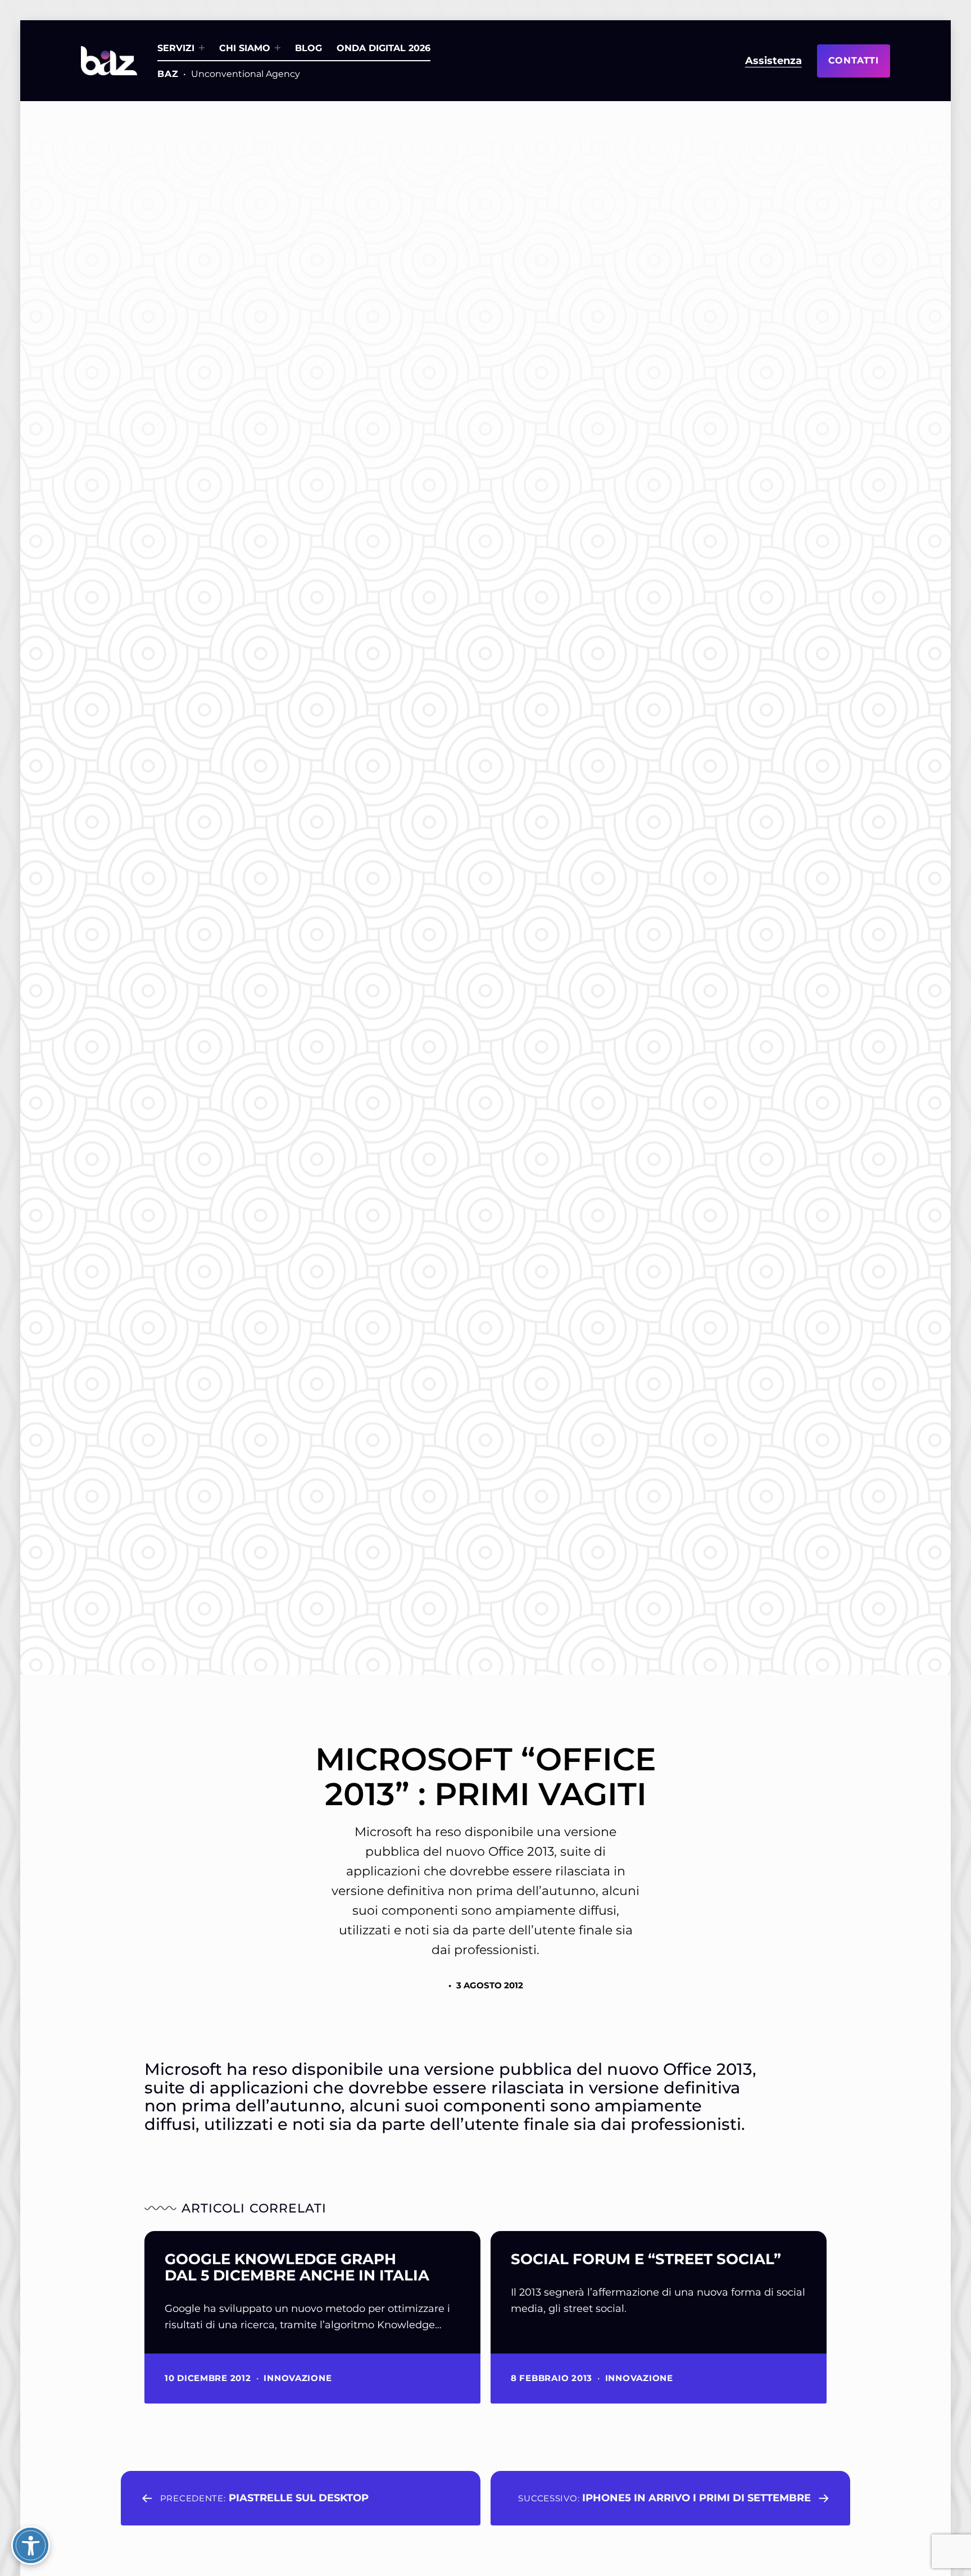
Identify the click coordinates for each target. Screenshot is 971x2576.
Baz (168, 74)
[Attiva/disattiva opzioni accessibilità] (31, 2545)
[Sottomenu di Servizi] (202, 48)
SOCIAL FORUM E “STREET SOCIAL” (646, 2259)
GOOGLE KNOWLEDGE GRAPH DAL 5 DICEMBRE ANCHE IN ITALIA (297, 2268)
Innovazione (298, 2378)
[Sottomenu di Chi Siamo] (278, 48)
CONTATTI (854, 60)
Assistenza (773, 61)
